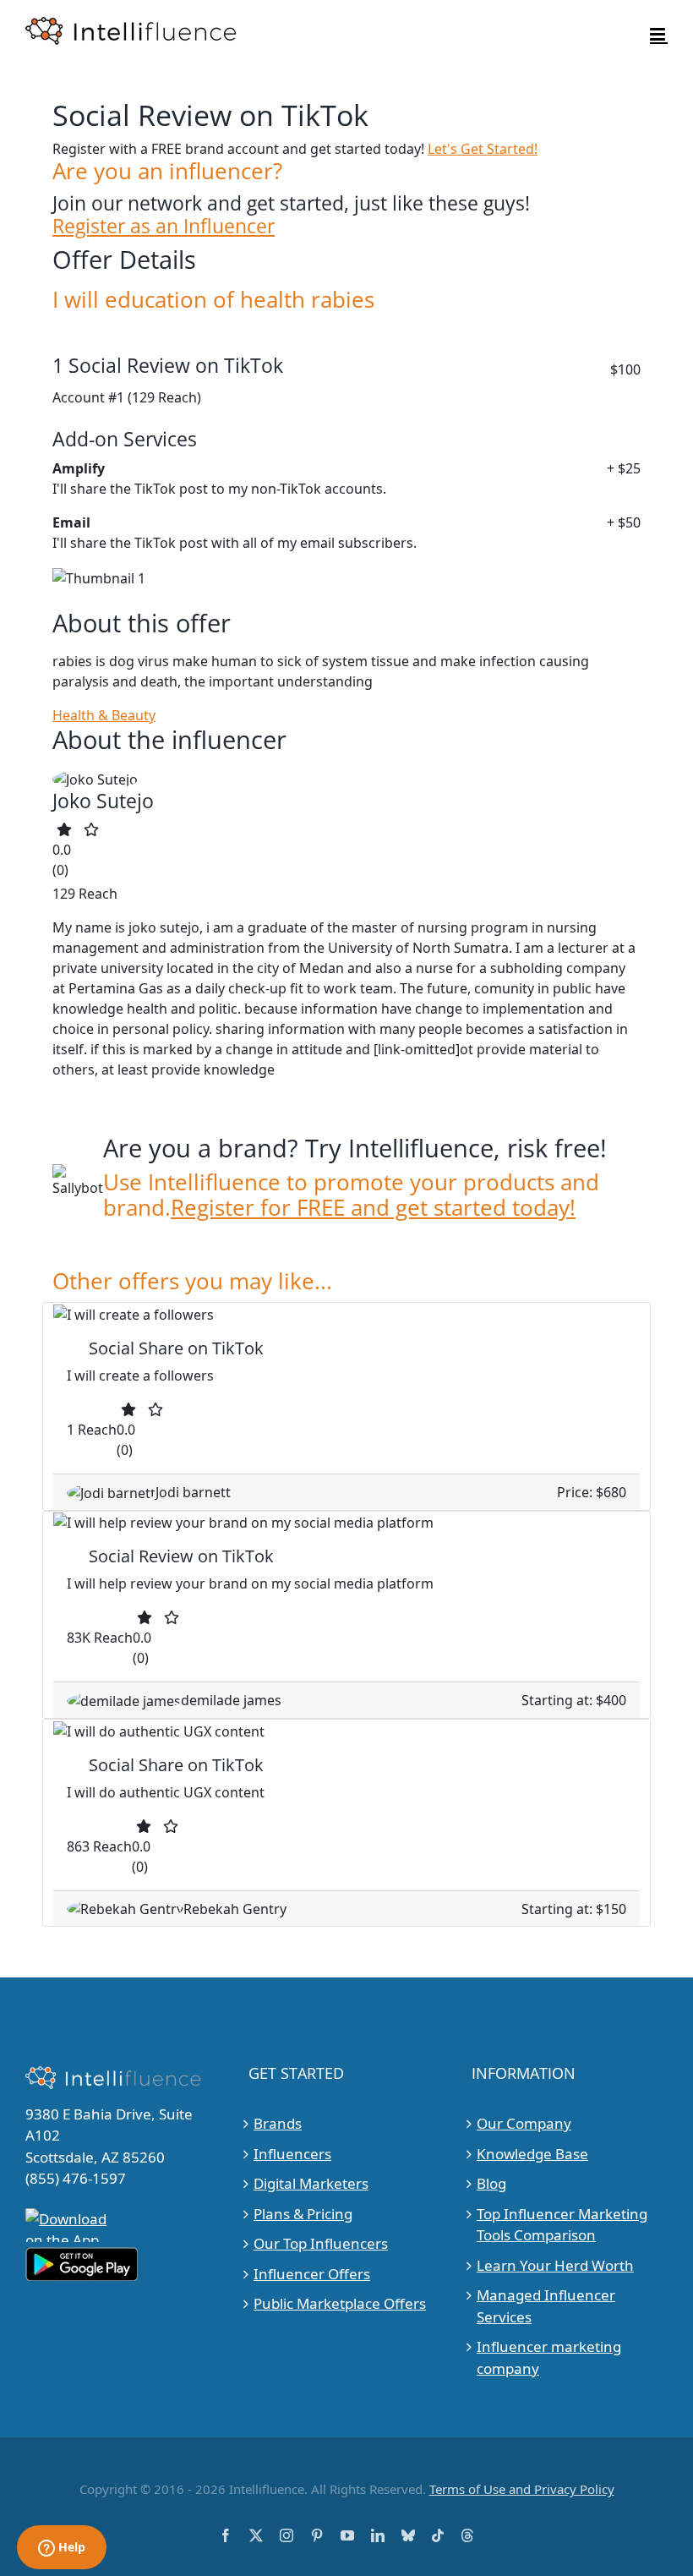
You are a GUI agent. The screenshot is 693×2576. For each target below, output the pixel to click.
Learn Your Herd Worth (555, 2265)
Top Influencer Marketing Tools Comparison (562, 2225)
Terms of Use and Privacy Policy (522, 2489)
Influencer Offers (312, 2274)
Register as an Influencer (164, 226)
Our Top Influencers (321, 2243)
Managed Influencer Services (546, 2306)
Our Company (524, 2123)
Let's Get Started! (483, 149)
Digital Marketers (311, 2183)
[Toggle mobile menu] (659, 34)
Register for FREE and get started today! (373, 1208)
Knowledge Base (532, 2154)
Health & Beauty (104, 715)
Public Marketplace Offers (340, 2303)
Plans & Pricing (303, 2214)
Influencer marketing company (549, 2357)
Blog (491, 2183)
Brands (278, 2123)
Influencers (292, 2154)
